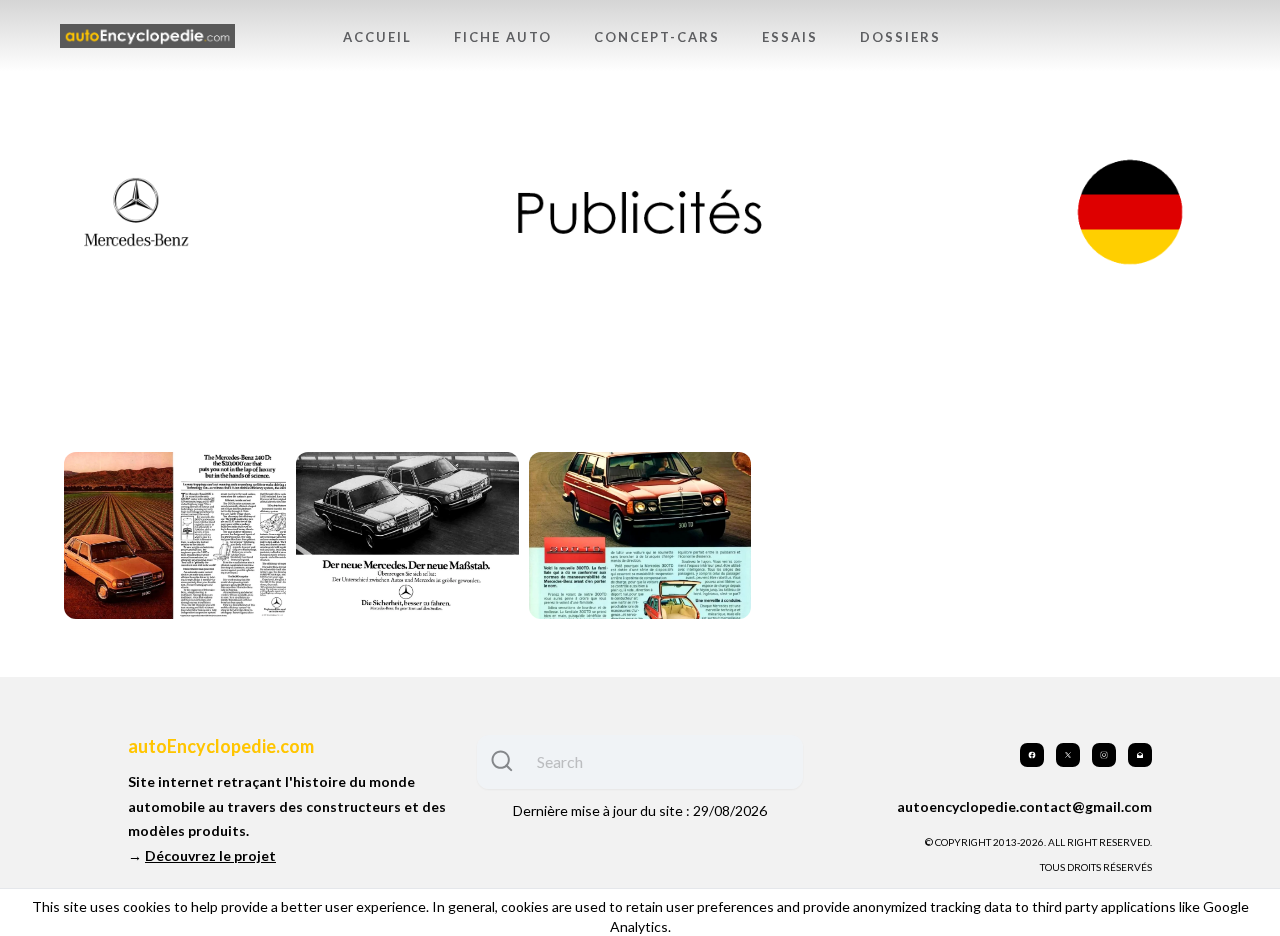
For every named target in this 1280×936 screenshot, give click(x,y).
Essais (790, 37)
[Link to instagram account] (1104, 755)
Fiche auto (503, 37)
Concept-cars (657, 37)
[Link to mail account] (1140, 755)
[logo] (147, 36)
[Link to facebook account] (1032, 755)
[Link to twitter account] (1068, 755)
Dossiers (900, 37)
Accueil (377, 37)
